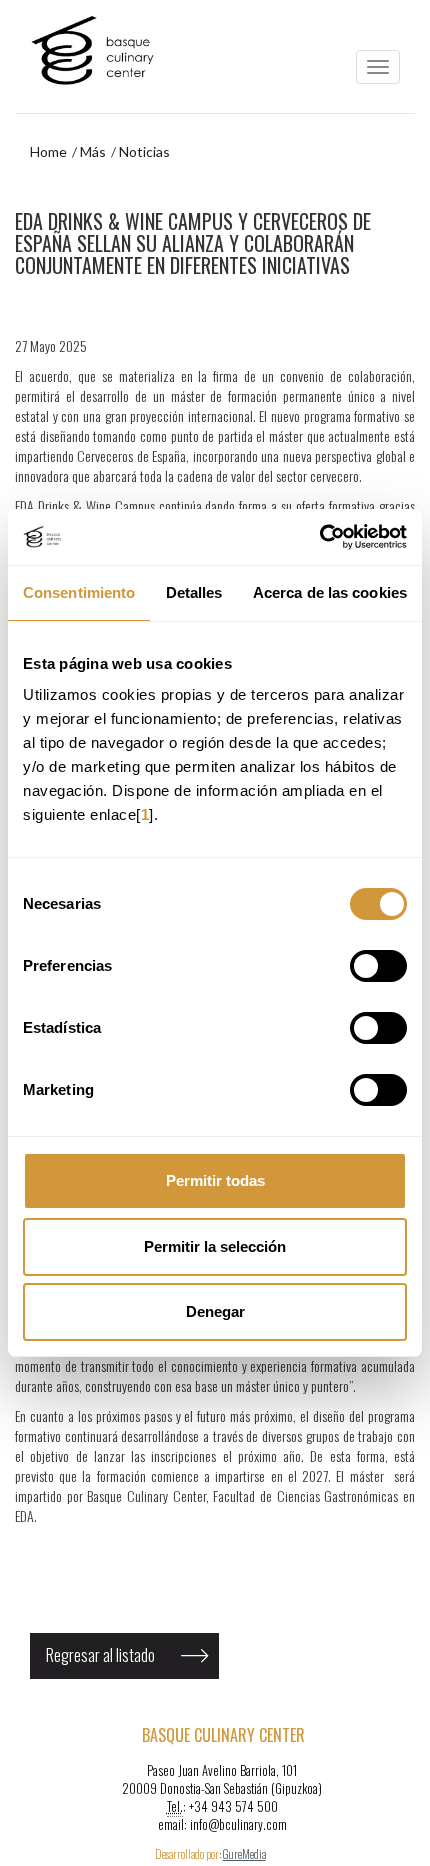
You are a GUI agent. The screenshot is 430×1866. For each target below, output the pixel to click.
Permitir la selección (215, 1246)
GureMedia (244, 1854)
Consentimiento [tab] (79, 592)
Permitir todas (215, 1180)
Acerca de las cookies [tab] (330, 592)
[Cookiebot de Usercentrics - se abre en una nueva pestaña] (319, 537)
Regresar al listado (100, 1655)
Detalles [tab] (194, 592)
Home (48, 151)
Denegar (215, 1311)
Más (93, 151)
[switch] (378, 966)
